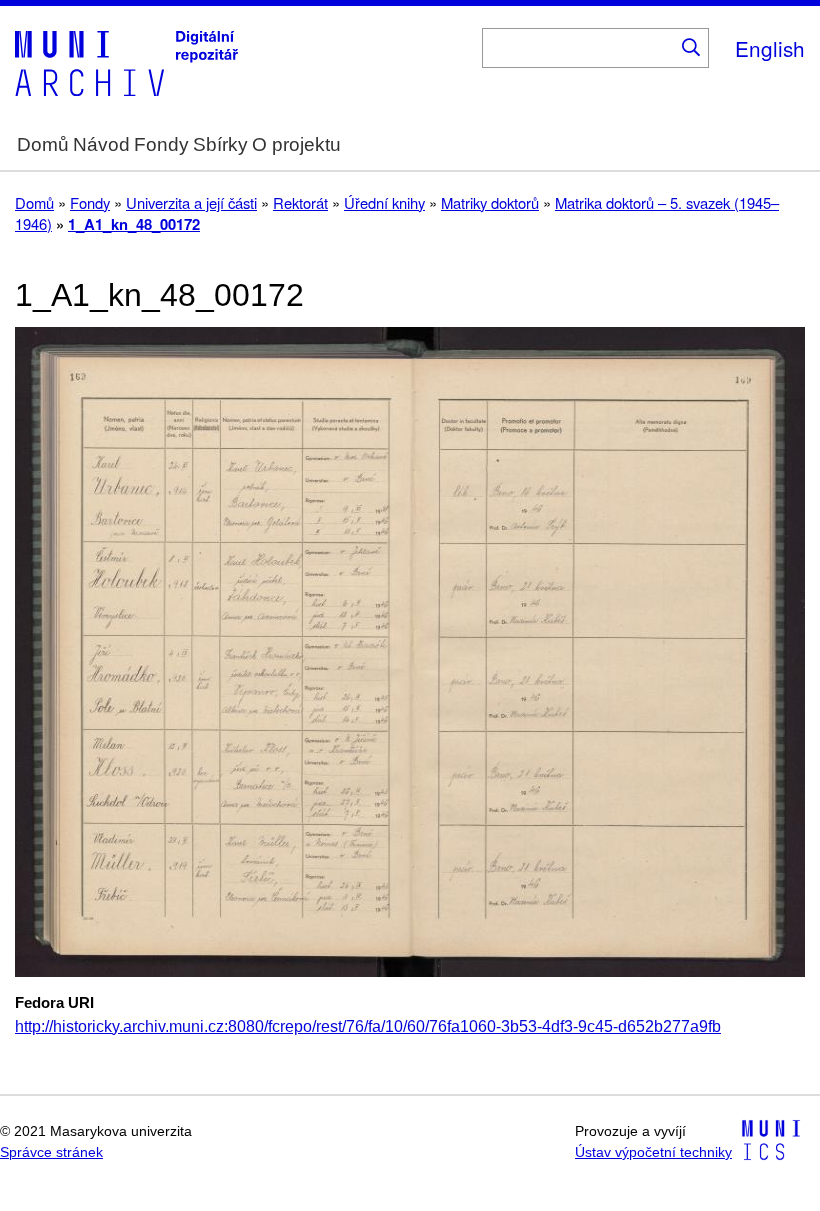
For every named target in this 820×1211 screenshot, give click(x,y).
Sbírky (220, 144)
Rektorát (300, 202)
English (770, 48)
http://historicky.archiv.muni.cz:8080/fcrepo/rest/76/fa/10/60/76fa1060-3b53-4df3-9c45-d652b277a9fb (368, 1026)
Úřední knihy (384, 202)
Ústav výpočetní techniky (653, 1152)
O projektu (296, 144)
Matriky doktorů (490, 202)
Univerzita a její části (191, 202)
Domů (43, 144)
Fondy (161, 144)
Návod (101, 144)
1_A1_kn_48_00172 (134, 224)
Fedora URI (54, 1003)
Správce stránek (51, 1152)
